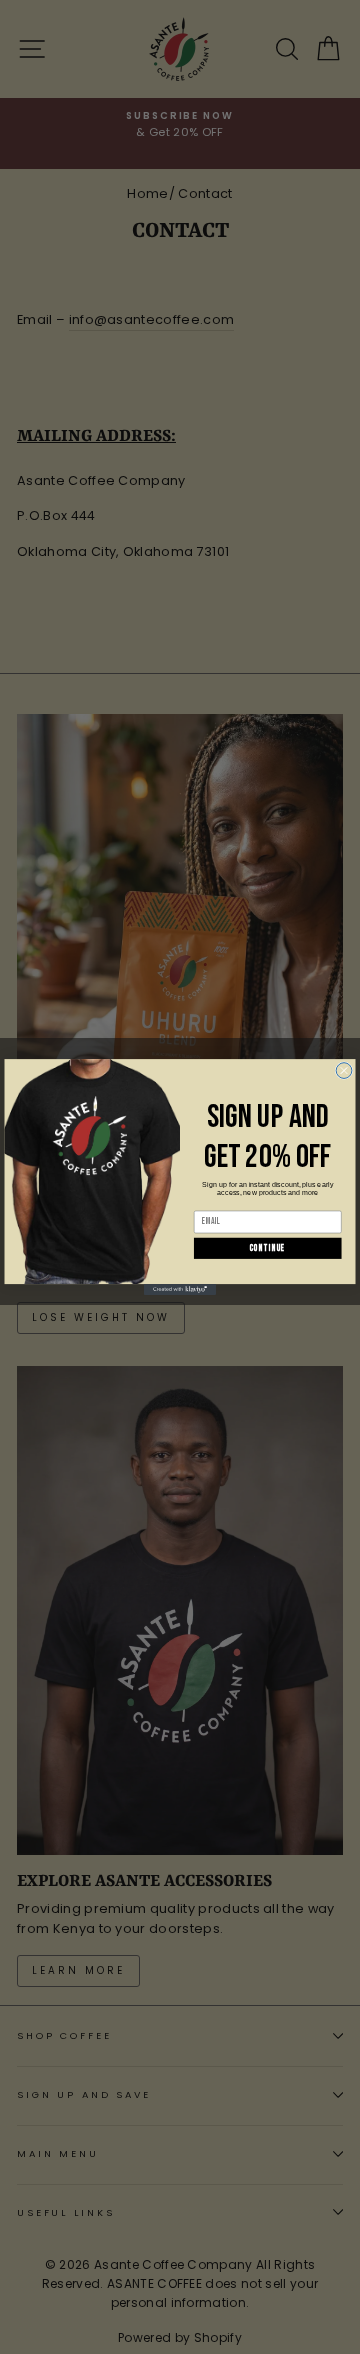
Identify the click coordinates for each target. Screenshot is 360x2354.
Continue (268, 1248)
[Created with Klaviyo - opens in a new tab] (180, 1289)
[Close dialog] (344, 1071)
